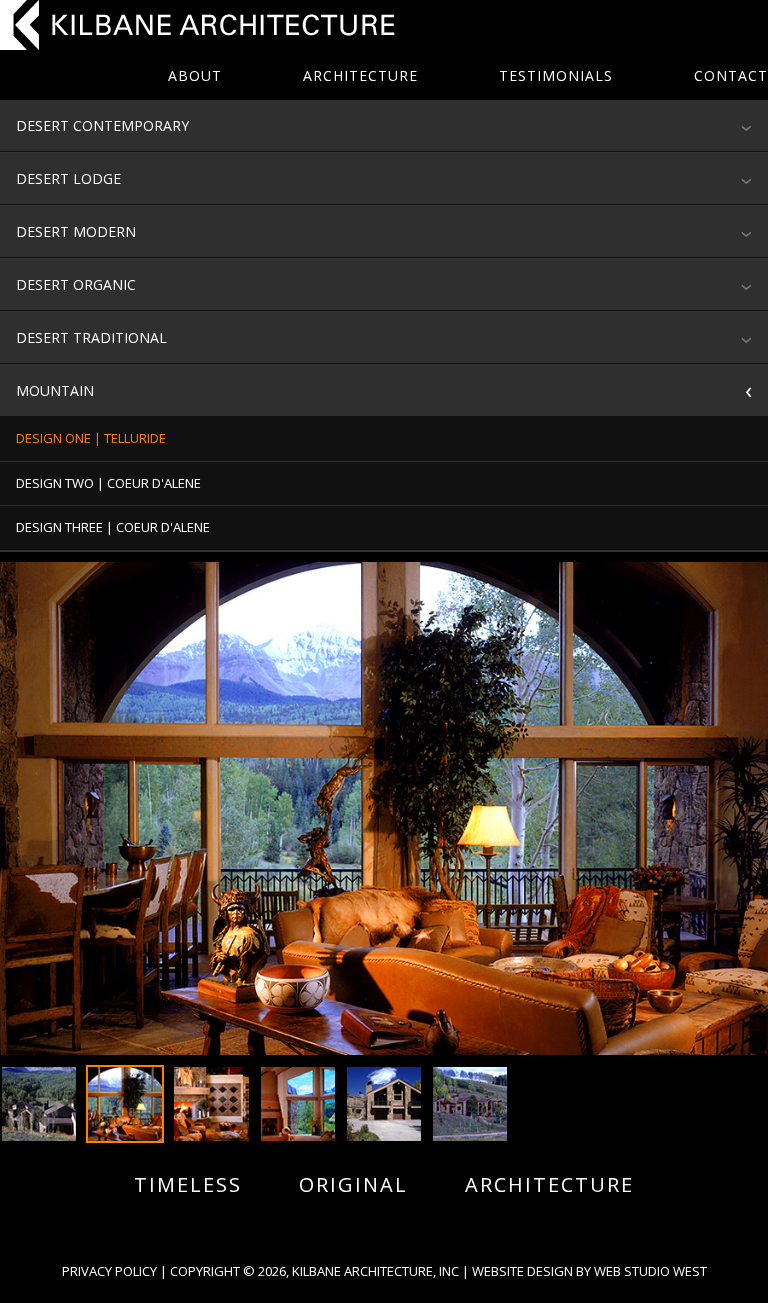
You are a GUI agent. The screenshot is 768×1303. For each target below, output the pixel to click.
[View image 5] (384, 1104)
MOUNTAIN (55, 390)
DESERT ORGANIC (76, 284)
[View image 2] (125, 1104)
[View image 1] (39, 1104)
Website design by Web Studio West (589, 1271)
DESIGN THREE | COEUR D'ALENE (113, 527)
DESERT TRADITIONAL (91, 337)
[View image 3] (211, 1104)
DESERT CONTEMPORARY (102, 125)
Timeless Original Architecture (384, 1185)
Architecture (360, 75)
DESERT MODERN (76, 231)
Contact (731, 75)
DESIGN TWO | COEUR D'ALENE (108, 483)
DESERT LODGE (68, 178)
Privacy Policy (109, 1271)
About (195, 75)
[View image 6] (470, 1104)
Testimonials (556, 75)
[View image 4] (298, 1104)
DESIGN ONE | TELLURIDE (91, 438)
